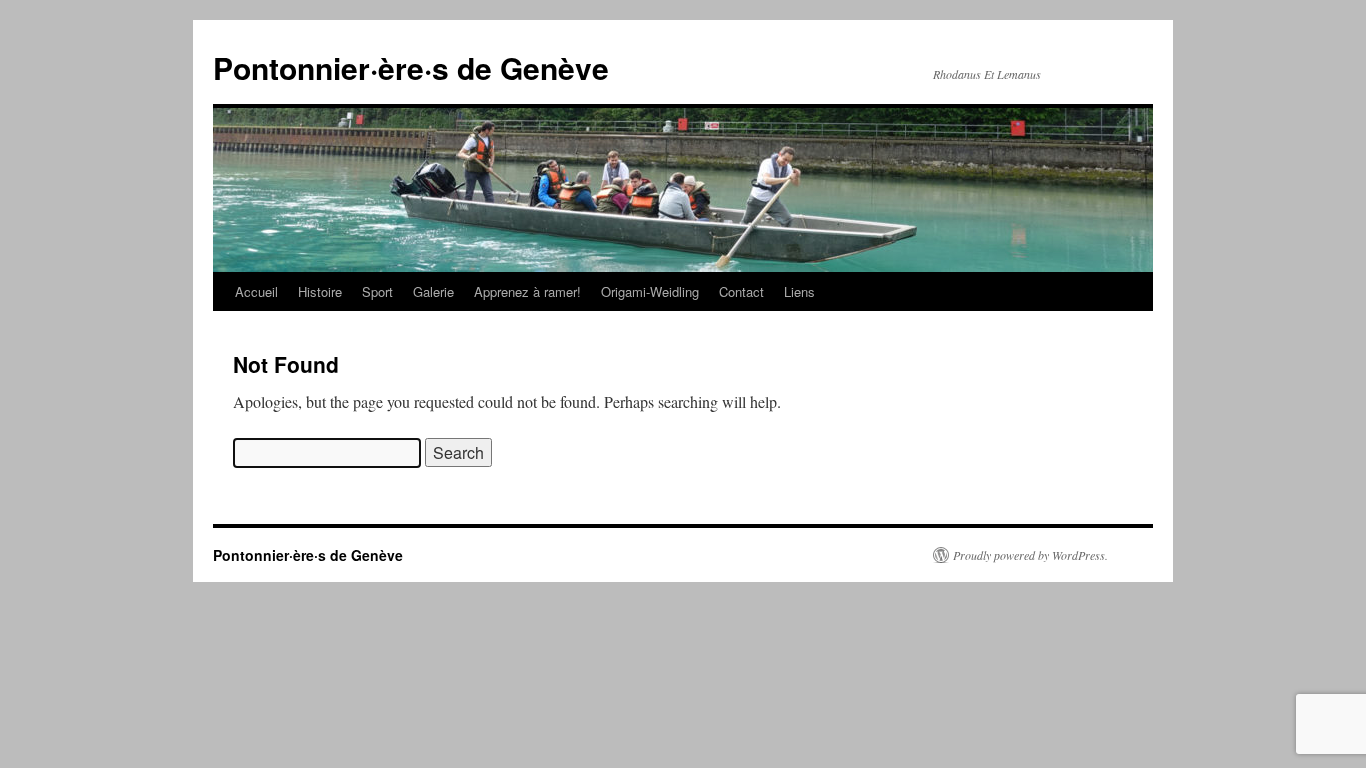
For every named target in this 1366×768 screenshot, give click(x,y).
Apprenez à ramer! (527, 291)
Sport (377, 291)
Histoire (320, 291)
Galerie (433, 291)
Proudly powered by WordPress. (1030, 555)
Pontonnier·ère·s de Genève (411, 67)
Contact (741, 291)
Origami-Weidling (650, 291)
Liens (799, 291)
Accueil (256, 291)
